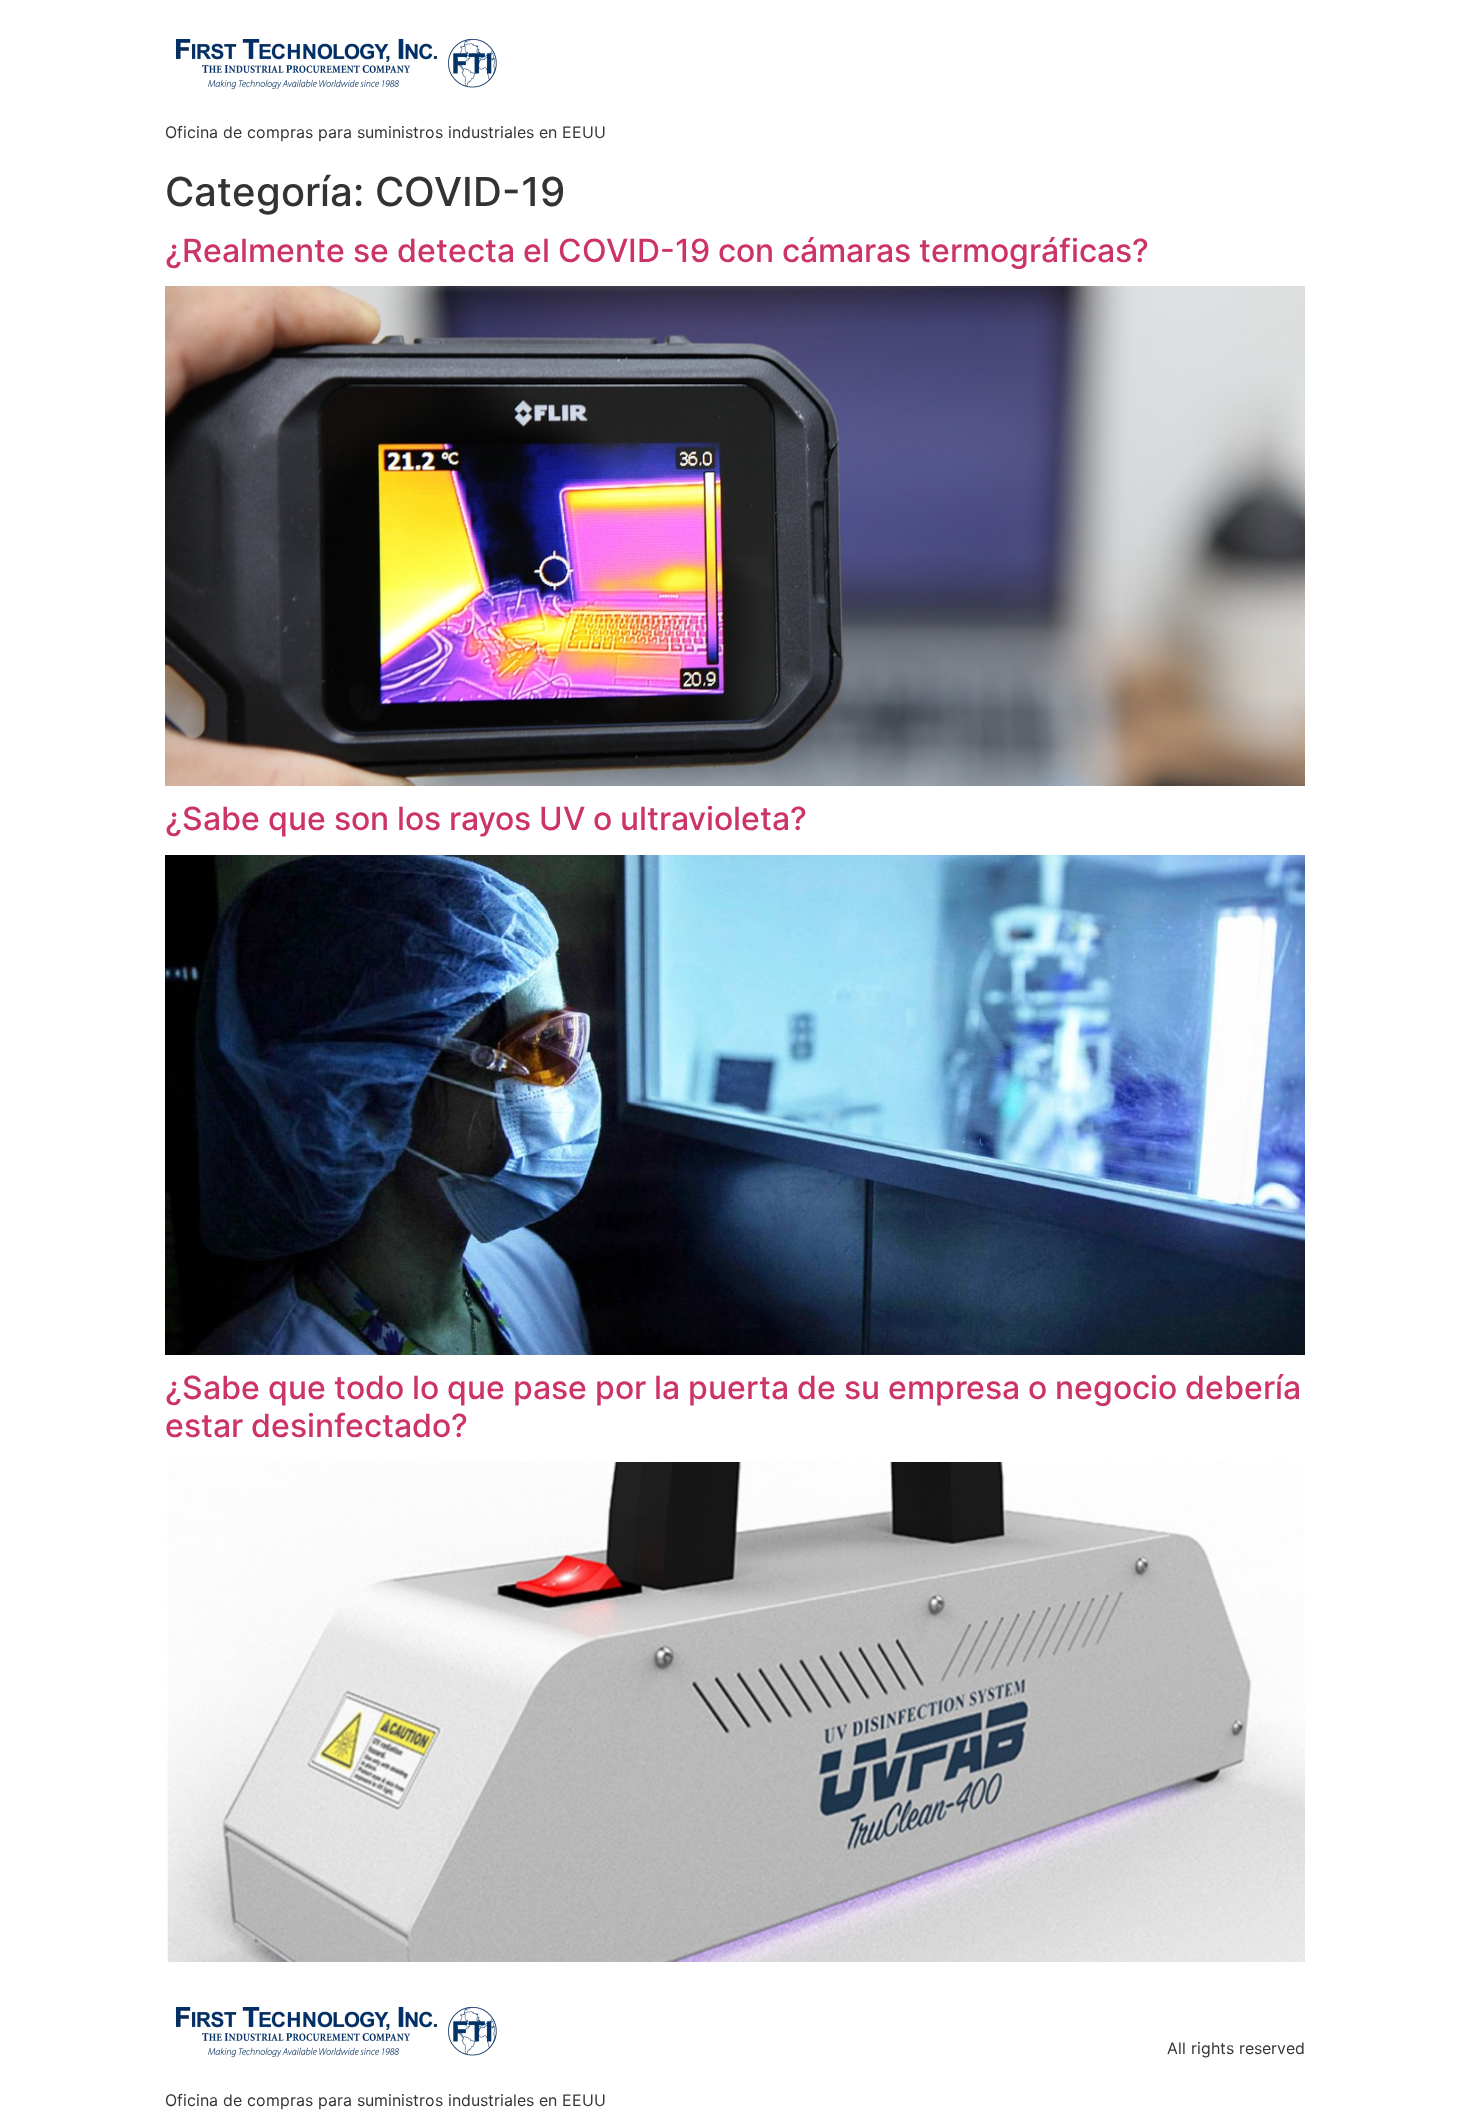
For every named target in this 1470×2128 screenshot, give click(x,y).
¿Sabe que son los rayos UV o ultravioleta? (486, 818)
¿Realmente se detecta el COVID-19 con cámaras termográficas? (657, 250)
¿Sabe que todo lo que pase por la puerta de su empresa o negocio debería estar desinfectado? (733, 1406)
